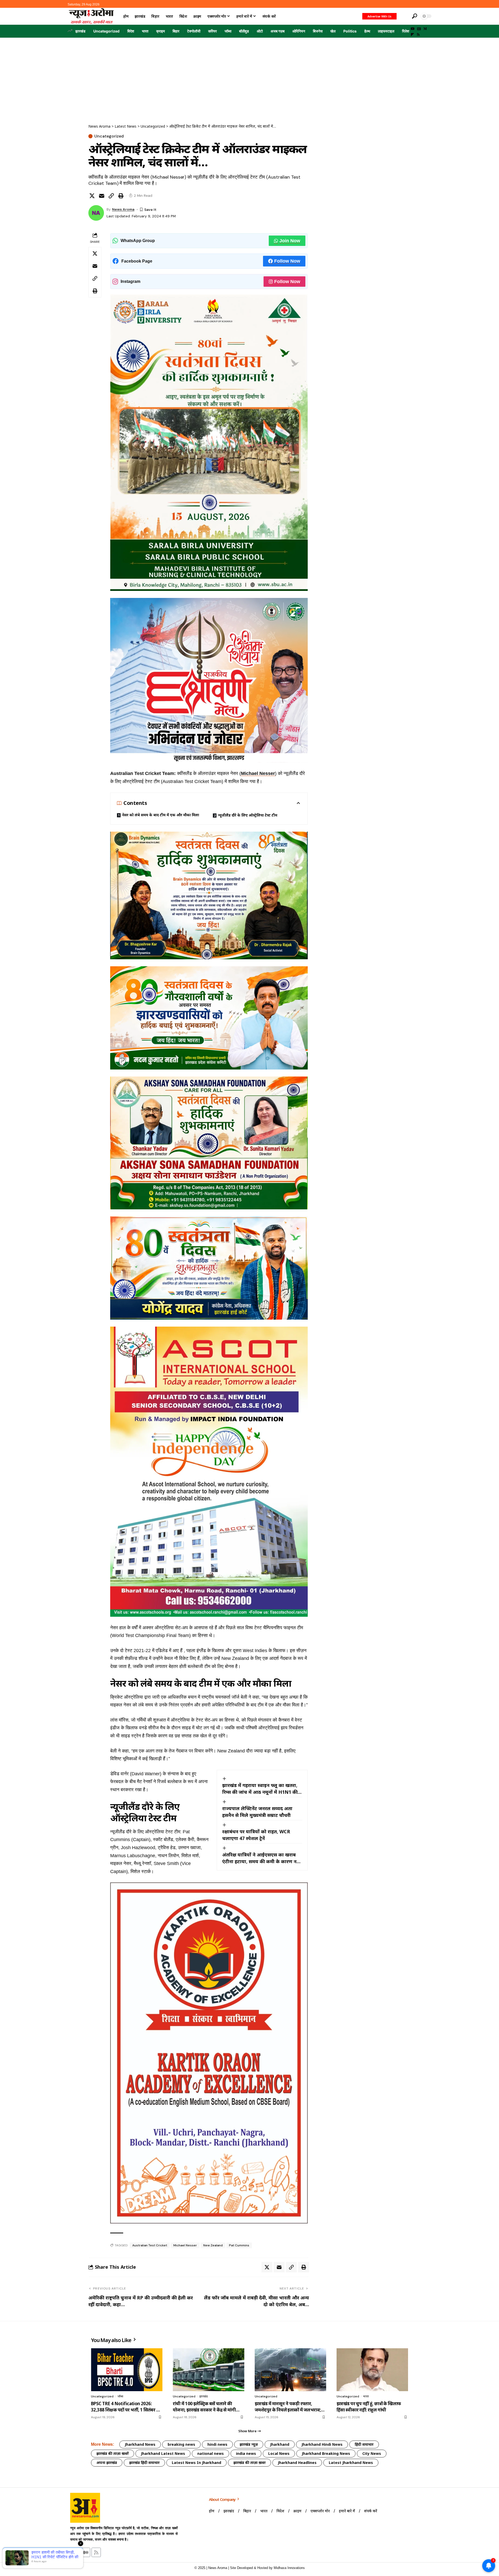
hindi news (217, 2444)
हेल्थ (367, 31)
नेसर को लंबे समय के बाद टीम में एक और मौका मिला (160, 815)
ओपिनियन (299, 31)
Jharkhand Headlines (297, 2463)
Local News (279, 2453)
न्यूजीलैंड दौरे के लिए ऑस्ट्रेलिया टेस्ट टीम (248, 815)
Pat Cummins (239, 2245)
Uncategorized (106, 31)
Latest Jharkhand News (351, 2463)
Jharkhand (280, 2444)
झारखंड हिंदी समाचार (144, 2463)
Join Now (290, 241)
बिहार (176, 31)
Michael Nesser (258, 773)
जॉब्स (228, 31)
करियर (212, 31)
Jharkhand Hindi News (322, 2444)
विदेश (131, 31)
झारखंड (80, 31)
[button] (404, 16)
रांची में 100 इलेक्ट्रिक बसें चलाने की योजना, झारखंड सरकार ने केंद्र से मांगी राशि (204, 2407)
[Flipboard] (412, 35)
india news (246, 2453)
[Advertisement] (249, 77)
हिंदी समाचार (364, 2444)
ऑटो (260, 31)
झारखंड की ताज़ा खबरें (113, 2453)
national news (211, 2453)
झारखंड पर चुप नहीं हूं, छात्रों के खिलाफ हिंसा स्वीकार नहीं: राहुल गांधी (369, 2407)
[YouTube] (413, 29)
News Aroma (123, 209)
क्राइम (160, 31)
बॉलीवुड (244, 31)
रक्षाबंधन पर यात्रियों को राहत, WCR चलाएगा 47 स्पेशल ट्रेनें (256, 1835)
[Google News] (419, 29)
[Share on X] (92, 196)
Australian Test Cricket (150, 2245)
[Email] (102, 196)
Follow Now (287, 261)
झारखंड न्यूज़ (249, 2444)
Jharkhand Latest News (163, 2453)
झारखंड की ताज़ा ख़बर (249, 2463)
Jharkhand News (140, 2444)
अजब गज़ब (278, 31)
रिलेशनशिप (409, 31)
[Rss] (418, 35)
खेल (333, 31)
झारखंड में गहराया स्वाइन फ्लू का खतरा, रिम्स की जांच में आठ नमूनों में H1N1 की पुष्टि (260, 1789)
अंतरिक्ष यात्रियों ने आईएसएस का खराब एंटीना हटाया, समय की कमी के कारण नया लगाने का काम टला (262, 1858)
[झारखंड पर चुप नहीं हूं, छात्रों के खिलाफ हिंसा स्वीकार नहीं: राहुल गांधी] (372, 2370)
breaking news (181, 2444)
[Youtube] (75, 2552)
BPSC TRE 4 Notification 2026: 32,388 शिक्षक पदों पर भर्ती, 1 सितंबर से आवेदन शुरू (125, 2407)
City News (372, 2453)
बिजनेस (318, 31)
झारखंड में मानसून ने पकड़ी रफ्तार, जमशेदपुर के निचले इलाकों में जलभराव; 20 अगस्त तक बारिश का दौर (288, 2407)
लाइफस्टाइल (386, 31)
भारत (145, 31)
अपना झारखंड (107, 2463)
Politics (350, 31)
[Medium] (425, 29)
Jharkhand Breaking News (326, 2453)
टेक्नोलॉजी (194, 31)
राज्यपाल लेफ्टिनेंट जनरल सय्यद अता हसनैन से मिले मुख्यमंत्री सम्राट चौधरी (257, 1812)
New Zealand (213, 2245)
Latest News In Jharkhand (196, 2463)
